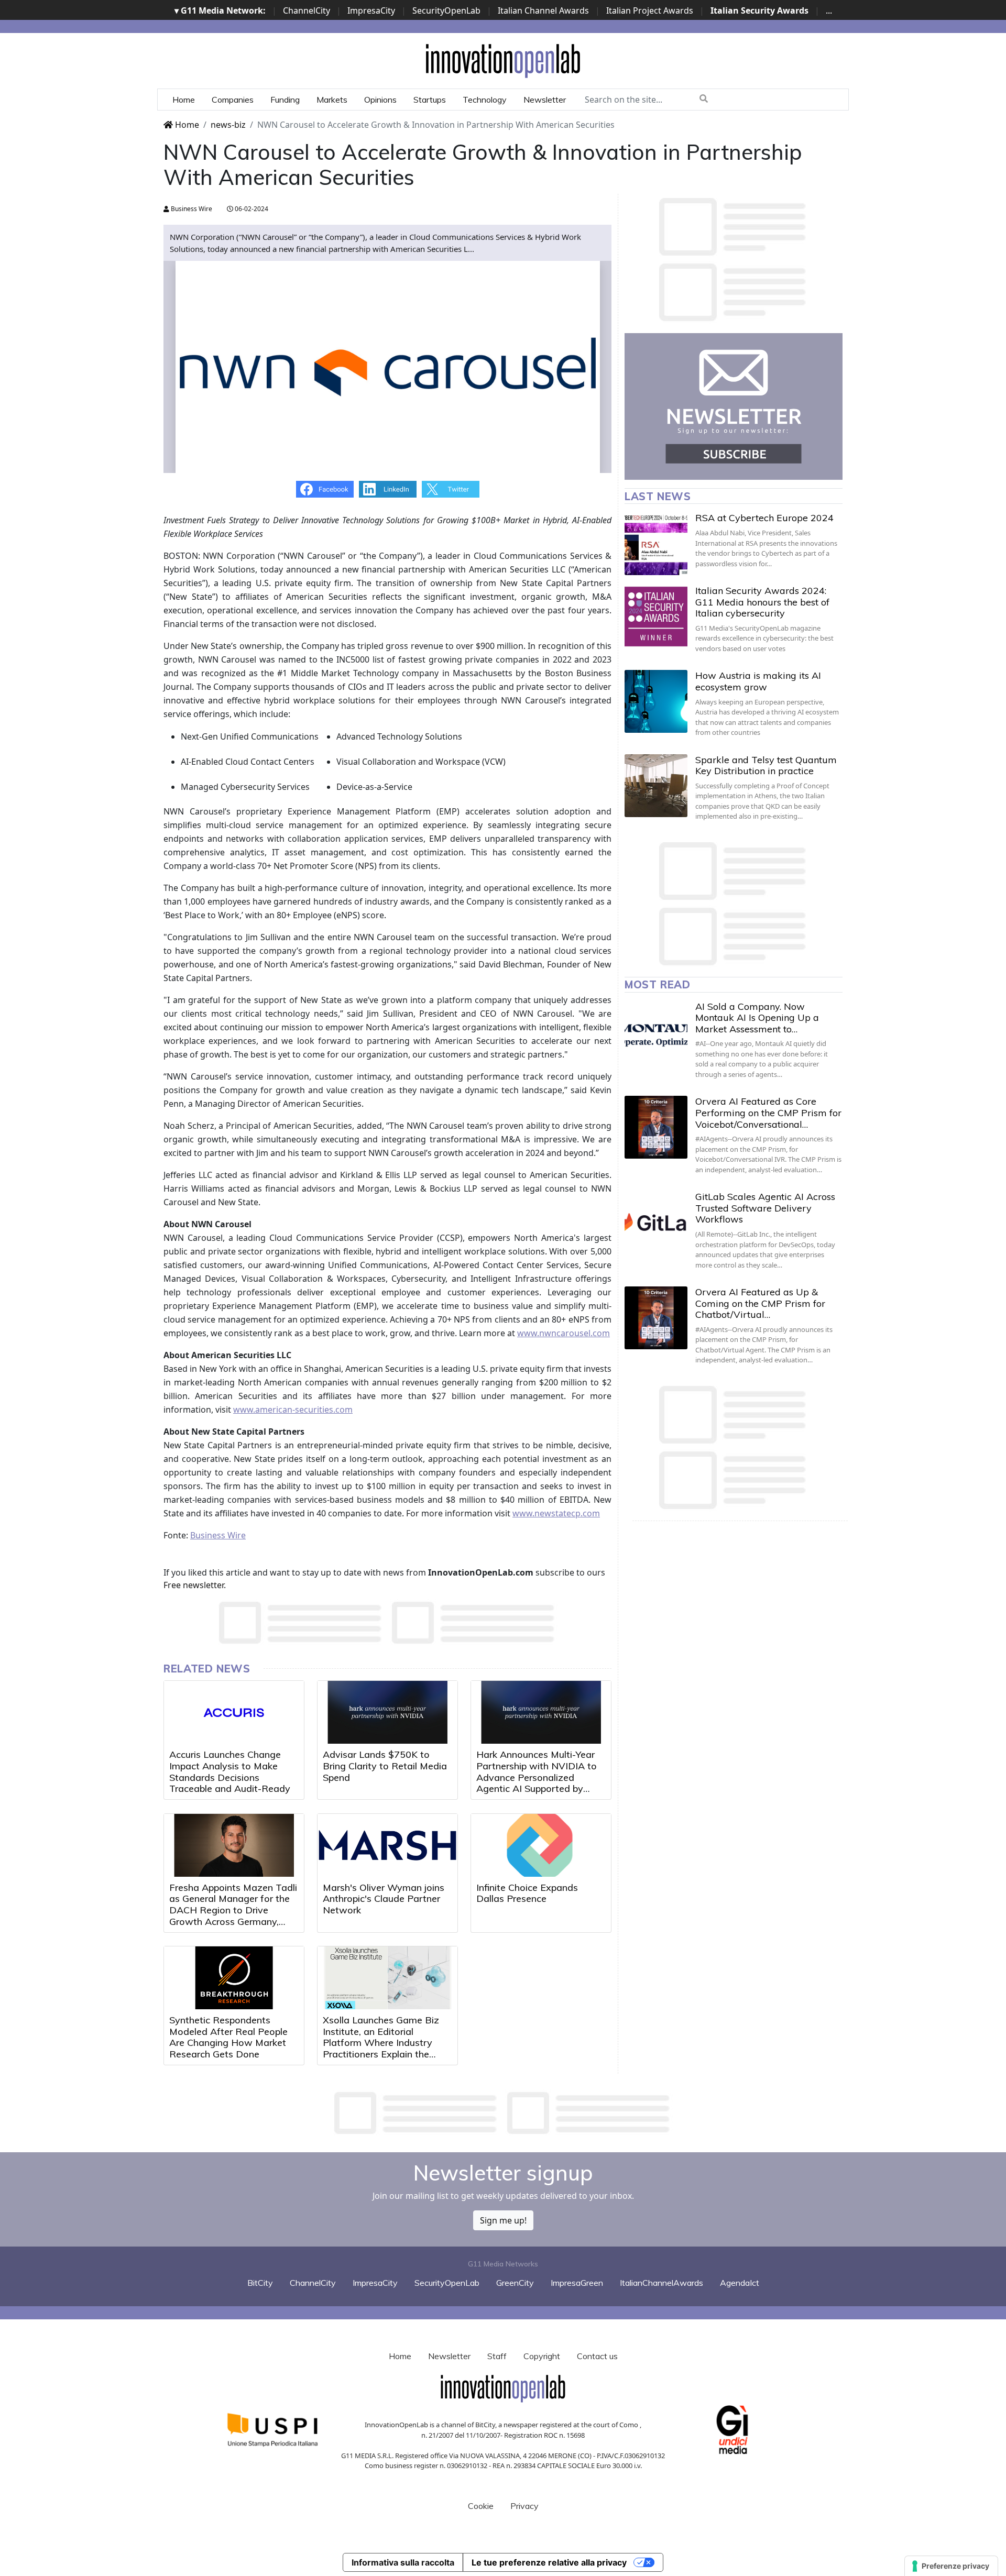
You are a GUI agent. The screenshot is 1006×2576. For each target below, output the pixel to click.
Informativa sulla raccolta (403, 2562)
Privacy (524, 2506)
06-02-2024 (251, 209)
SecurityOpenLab (446, 10)
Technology (485, 100)
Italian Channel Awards (543, 10)
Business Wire (191, 209)
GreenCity (515, 2283)
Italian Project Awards (650, 10)
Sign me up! (503, 2220)
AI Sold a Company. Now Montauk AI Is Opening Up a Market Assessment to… (757, 1018)
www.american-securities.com (293, 1410)
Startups (430, 100)
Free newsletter (194, 1585)
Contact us (597, 2356)
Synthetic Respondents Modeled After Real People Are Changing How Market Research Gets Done (228, 2037)
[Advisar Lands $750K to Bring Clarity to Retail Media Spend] (387, 1712)
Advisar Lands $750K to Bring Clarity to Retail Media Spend (385, 1766)
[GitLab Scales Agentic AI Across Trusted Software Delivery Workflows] (656, 1223)
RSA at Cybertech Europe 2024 (764, 518)
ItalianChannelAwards (661, 2283)
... (829, 10)
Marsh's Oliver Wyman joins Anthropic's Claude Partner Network (384, 1899)
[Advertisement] (503, 2113)
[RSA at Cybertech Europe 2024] (656, 544)
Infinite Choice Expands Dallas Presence (527, 1893)
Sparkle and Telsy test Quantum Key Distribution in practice (766, 766)
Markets (332, 100)
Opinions (380, 100)
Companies (233, 100)
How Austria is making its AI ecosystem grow (758, 681)
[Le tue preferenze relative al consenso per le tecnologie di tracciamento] (951, 2566)
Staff (497, 2356)
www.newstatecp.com (556, 1513)
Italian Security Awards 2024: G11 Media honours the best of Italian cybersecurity (762, 602)
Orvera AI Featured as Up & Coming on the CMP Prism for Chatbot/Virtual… (760, 1303)
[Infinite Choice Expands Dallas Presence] (541, 1845)
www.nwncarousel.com (564, 1333)
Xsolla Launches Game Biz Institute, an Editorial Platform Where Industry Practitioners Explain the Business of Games (381, 2043)
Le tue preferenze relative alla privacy (549, 2562)
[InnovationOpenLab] (503, 60)
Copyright (542, 2356)
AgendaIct (740, 2283)
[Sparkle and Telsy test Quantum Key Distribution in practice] (656, 786)
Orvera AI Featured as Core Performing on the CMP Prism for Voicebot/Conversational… (768, 1113)
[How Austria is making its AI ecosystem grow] (656, 701)
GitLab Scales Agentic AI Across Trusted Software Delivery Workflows (765, 1208)
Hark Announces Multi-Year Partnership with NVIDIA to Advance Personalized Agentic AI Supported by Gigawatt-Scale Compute (537, 1777)
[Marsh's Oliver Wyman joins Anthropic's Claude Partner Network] (387, 1845)
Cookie (481, 2506)
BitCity (260, 2283)
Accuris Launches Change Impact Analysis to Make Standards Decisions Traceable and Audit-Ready (230, 1771)
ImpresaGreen (577, 2283)
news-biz (228, 125)
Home (184, 100)
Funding (285, 100)
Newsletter (545, 100)
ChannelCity (307, 10)
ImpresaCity (371, 10)
